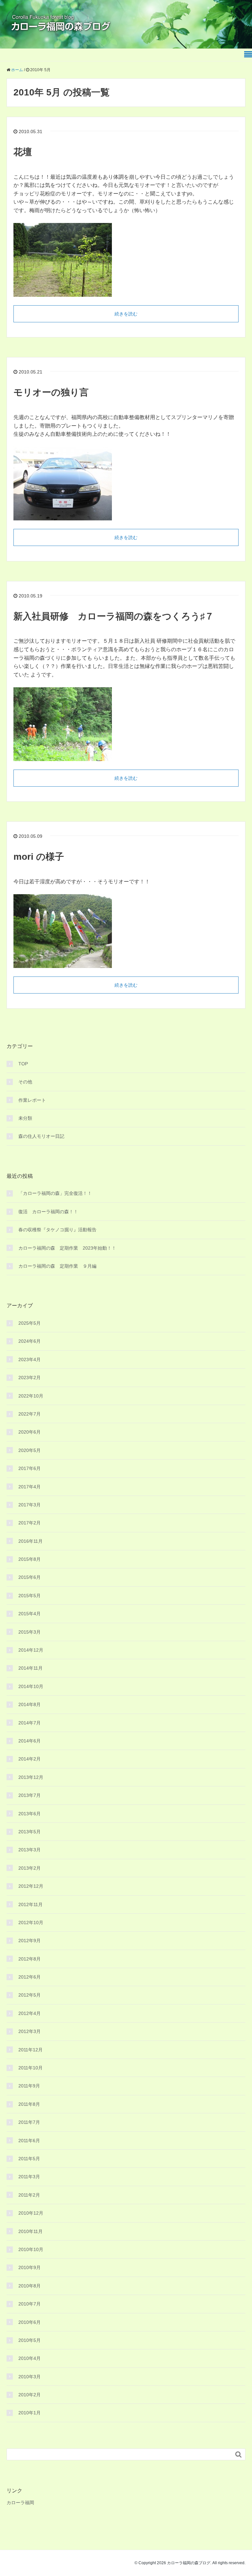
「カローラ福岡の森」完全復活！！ (55, 1193)
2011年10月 (31, 2068)
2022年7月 (30, 1414)
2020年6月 (30, 1432)
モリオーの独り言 (51, 392)
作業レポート (32, 1100)
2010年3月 (30, 2377)
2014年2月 (30, 1759)
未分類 (25, 1118)
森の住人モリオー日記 (41, 1136)
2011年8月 (29, 2104)
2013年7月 (30, 1795)
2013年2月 (30, 1868)
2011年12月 (31, 2050)
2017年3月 (30, 1505)
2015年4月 (30, 1614)
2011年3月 (29, 2177)
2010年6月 (30, 2322)
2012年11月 (31, 1904)
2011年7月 (29, 2122)
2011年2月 (29, 2195)
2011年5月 (29, 2159)
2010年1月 (30, 2413)
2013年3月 (30, 1850)
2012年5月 (30, 1995)
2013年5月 (30, 1832)
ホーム (17, 70)
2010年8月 (30, 2286)
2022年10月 (31, 1396)
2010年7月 (30, 2304)
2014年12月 (31, 1650)
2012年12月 (31, 1886)
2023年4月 (30, 1359)
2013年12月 (31, 1777)
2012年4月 (30, 2013)
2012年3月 (30, 2031)
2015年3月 (30, 1632)
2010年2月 (30, 2395)
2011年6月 (29, 2141)
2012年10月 (31, 1922)
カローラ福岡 (20, 2503)
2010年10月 (31, 2249)
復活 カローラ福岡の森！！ (48, 1212)
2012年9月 (30, 1941)
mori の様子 (39, 857)
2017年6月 (30, 1468)
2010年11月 (31, 2231)
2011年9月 (29, 2086)
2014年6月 (30, 1741)
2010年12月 (31, 2213)
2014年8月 (30, 1704)
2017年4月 (30, 1487)
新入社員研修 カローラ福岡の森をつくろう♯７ (114, 616)
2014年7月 (30, 1723)
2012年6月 (30, 1977)
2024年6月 (30, 1341)
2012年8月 (30, 1959)
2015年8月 (30, 1559)
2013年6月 (30, 1814)
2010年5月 (30, 2340)
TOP (23, 1064)
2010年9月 (30, 2267)
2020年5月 (30, 1450)
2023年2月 (30, 1378)
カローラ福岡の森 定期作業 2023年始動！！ (67, 1248)
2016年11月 (31, 1541)
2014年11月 (31, 1668)
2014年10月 (31, 1686)
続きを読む (126, 314)
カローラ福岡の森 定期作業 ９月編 (57, 1266)
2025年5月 (30, 1323)
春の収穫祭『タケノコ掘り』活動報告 (57, 1230)
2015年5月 (30, 1596)
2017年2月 (30, 1523)
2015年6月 (30, 1577)
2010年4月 (30, 2358)
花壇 (23, 152)
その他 (25, 1082)
